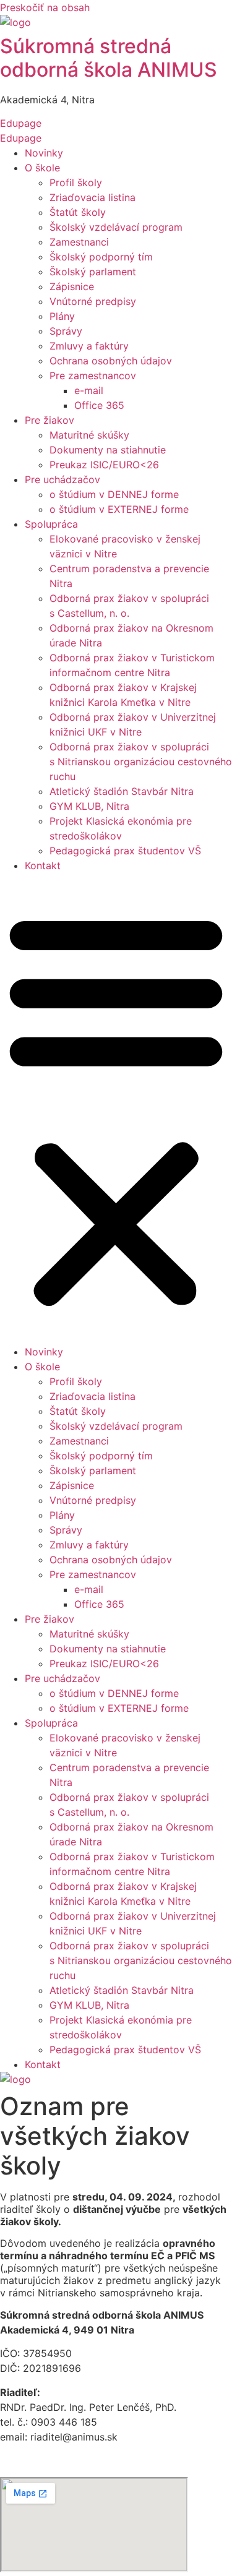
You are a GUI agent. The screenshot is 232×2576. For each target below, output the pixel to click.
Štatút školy (78, 212)
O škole (42, 168)
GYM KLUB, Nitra (89, 806)
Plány (62, 316)
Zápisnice (72, 286)
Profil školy (76, 182)
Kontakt (43, 865)
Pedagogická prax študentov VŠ (125, 851)
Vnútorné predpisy (93, 301)
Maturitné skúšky (89, 435)
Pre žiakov (49, 420)
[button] (116, 1109)
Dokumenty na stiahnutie (108, 450)
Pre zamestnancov (93, 376)
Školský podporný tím (101, 257)
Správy (66, 331)
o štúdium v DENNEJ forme (114, 494)
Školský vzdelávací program (116, 227)
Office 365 (99, 405)
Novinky (44, 153)
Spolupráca (51, 524)
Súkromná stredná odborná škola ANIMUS (109, 58)
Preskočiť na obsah (45, 7)
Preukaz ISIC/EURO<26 (104, 465)
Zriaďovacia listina (92, 197)
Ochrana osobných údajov (111, 361)
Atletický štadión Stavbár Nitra (122, 791)
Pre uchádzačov (62, 479)
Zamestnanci (79, 242)
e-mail (89, 390)
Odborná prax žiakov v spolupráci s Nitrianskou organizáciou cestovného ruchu (141, 762)
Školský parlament (93, 272)
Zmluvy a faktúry (89, 346)
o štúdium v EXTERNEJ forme (119, 509)
